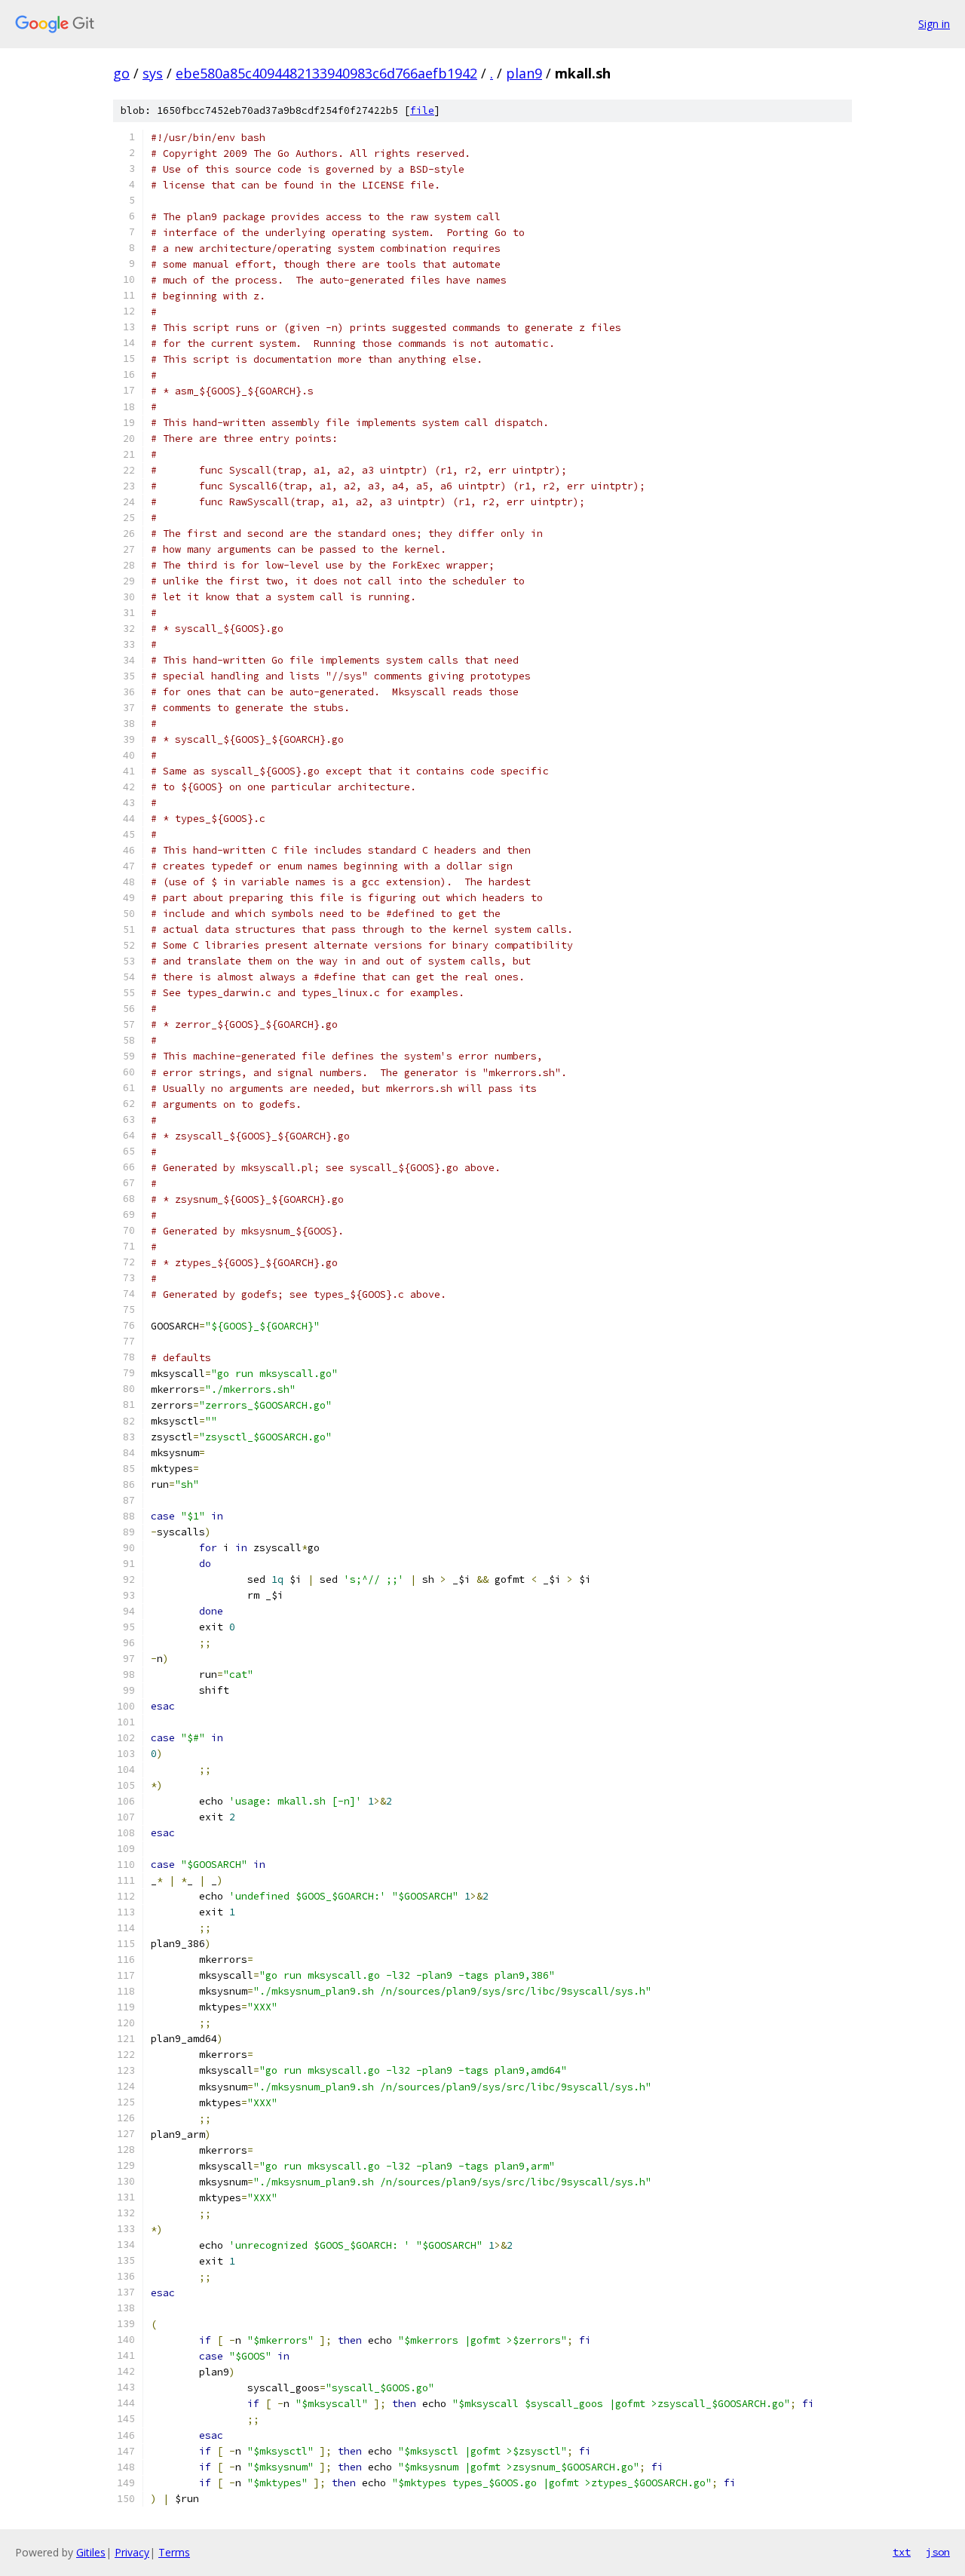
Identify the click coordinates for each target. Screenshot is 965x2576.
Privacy (132, 2552)
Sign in (934, 24)
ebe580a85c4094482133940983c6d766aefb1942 (326, 73)
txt (902, 2552)
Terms (174, 2552)
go (121, 73)
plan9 (524, 73)
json (938, 2552)
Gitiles (91, 2552)
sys (153, 73)
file (422, 110)
